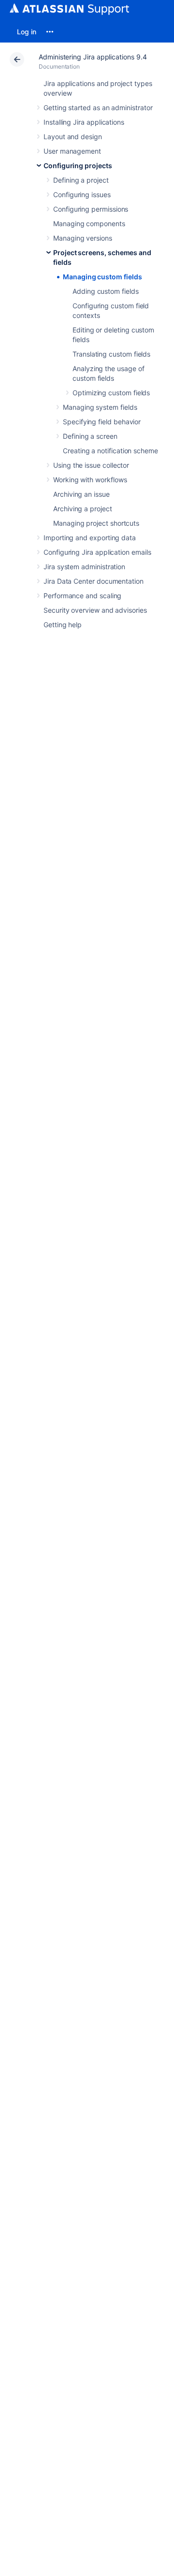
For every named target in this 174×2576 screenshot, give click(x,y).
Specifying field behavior (102, 422)
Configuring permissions (91, 209)
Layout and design (73, 137)
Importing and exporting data (90, 538)
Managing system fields (100, 407)
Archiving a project (83, 509)
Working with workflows (90, 480)
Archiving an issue (81, 494)
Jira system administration (84, 567)
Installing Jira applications (84, 122)
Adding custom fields (106, 291)
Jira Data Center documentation (94, 581)
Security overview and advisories (95, 610)
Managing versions (83, 238)
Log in (27, 32)
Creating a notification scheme (110, 451)
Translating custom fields (111, 354)
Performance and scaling (82, 596)
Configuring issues (82, 194)
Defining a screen (90, 436)
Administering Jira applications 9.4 (93, 57)
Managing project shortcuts (96, 523)
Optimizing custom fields (111, 393)
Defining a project (81, 180)
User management (72, 151)
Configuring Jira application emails (97, 552)
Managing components (89, 223)
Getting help (63, 625)
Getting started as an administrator (98, 108)
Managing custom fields (102, 277)
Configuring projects (78, 165)
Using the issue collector (91, 465)
